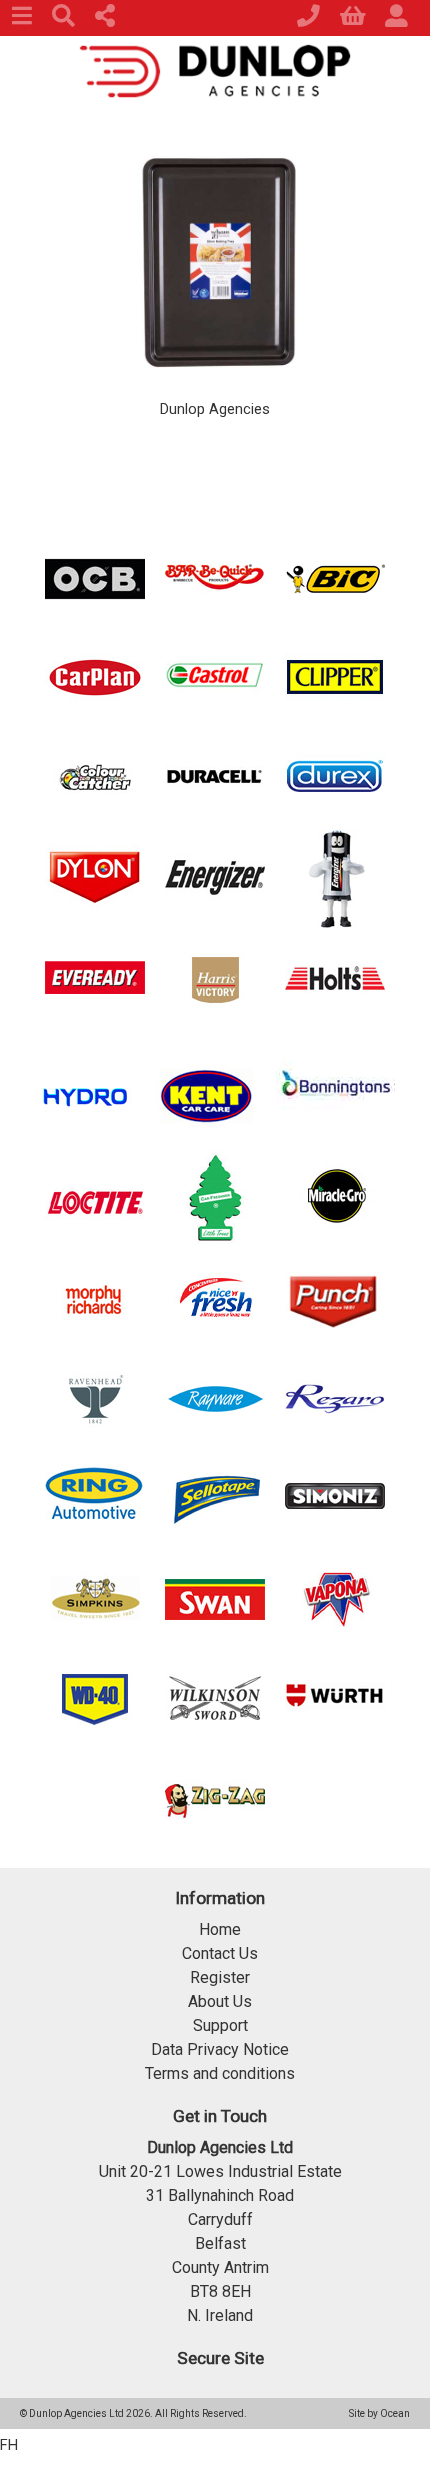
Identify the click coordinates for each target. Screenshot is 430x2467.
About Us (220, 2001)
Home (220, 1929)
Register (220, 1977)
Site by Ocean (379, 2413)
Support (220, 2025)
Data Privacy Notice (220, 2049)
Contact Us (220, 1953)
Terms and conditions (220, 2073)
